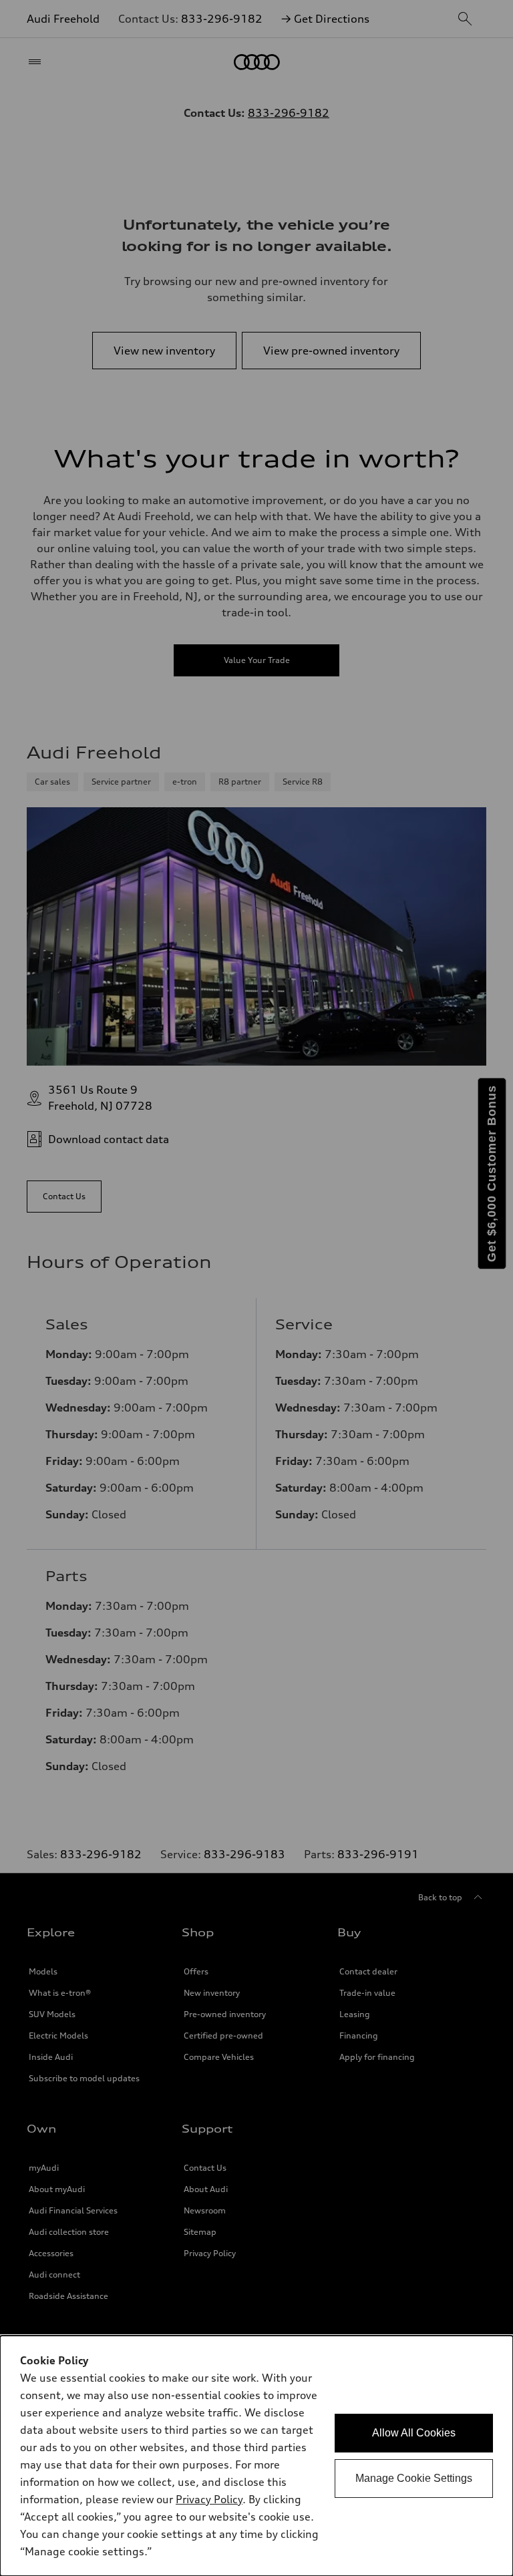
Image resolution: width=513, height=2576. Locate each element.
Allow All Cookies (414, 2433)
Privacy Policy (209, 2499)
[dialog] (256, 2456)
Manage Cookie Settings (414, 2478)
